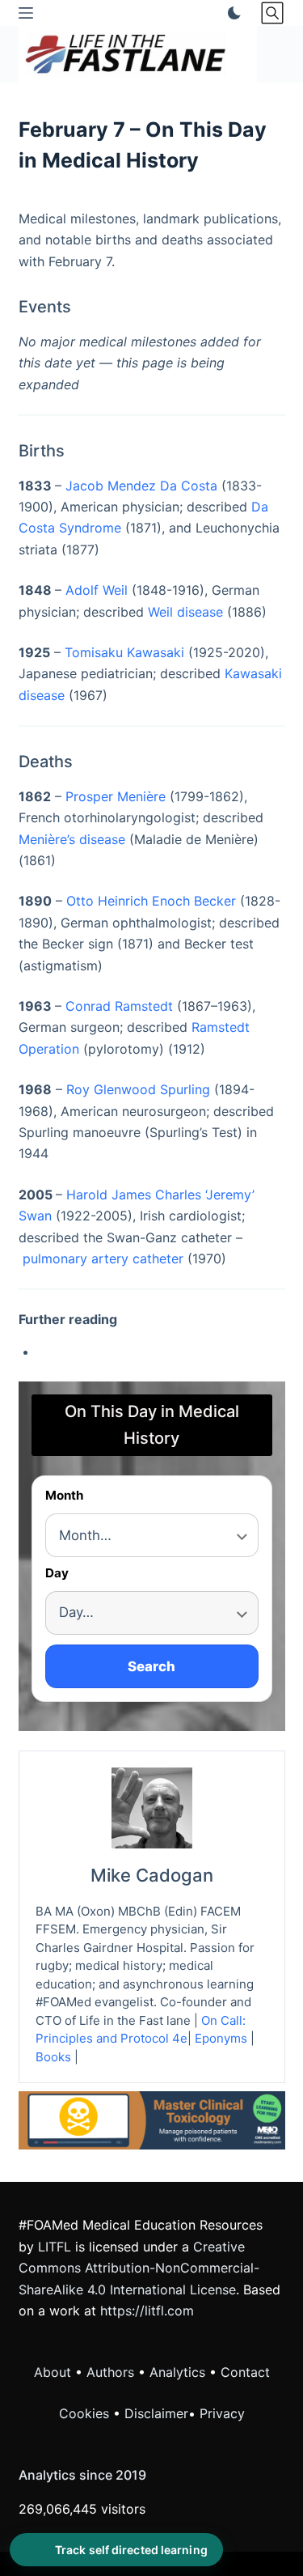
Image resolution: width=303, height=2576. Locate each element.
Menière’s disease (72, 839)
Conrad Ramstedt (119, 1006)
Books (53, 2057)
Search (151, 1666)
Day (57, 1574)
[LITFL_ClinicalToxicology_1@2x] (152, 2120)
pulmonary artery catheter (103, 1258)
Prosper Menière (116, 796)
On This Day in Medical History (152, 1425)
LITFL (55, 2247)
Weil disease (185, 612)
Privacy (222, 2413)
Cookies (86, 2413)
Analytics (177, 2372)
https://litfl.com (147, 2311)
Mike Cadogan (152, 1875)
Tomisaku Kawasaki (124, 652)
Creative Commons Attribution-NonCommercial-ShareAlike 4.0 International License (139, 2268)
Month (64, 1496)
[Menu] (26, 13)
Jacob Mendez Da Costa (141, 486)
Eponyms (221, 2038)
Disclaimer (156, 2413)
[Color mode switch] (231, 13)
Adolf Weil (97, 590)
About (53, 2372)
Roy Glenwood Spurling (138, 1089)
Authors (110, 2372)
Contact (245, 2372)
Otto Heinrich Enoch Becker (151, 901)
